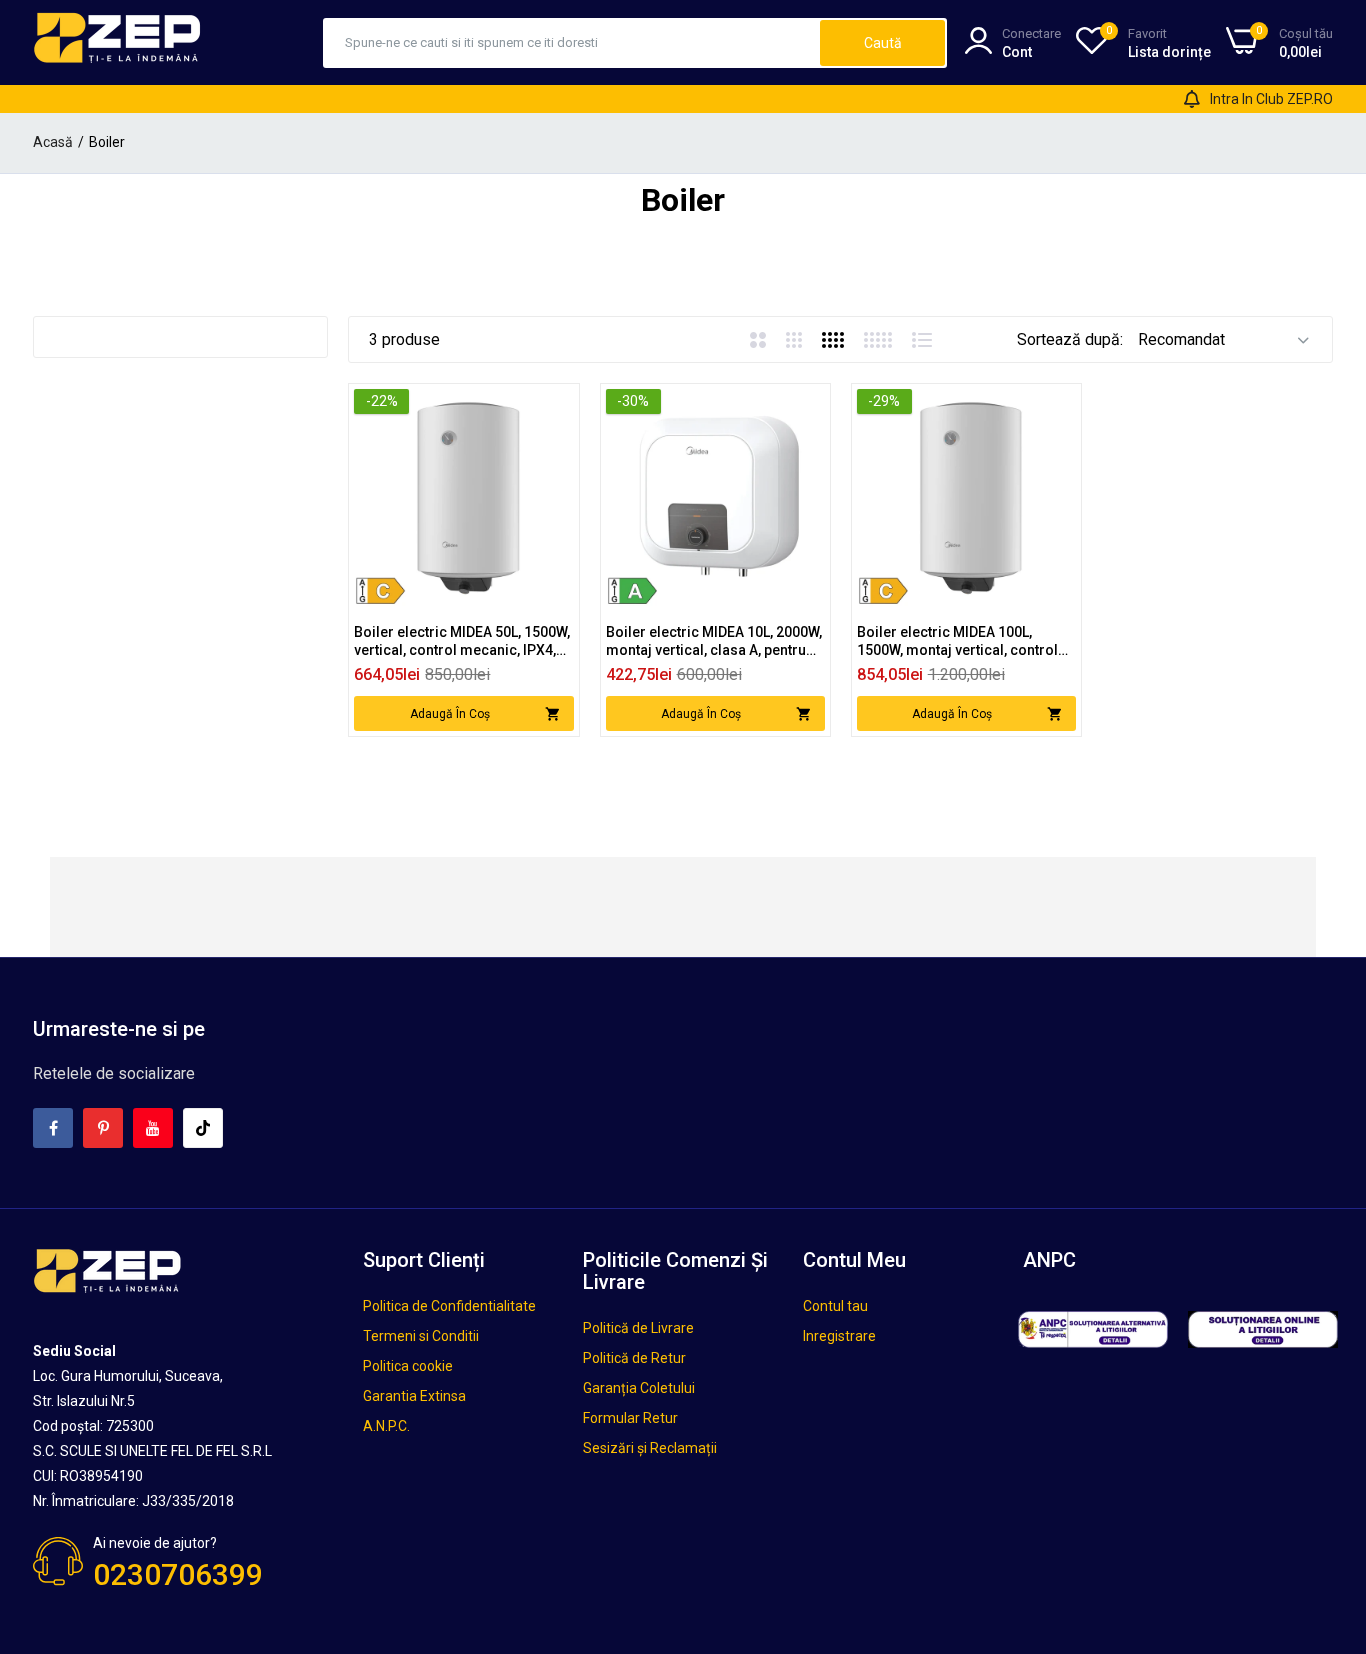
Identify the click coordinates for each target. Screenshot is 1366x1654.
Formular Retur (630, 1418)
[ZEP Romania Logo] (118, 42)
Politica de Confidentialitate (449, 1306)
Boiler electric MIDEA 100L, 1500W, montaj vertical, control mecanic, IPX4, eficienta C (957, 641)
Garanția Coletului (639, 1388)
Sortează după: (1070, 339)
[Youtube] (153, 1128)
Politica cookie (408, 1366)
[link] (556, 406)
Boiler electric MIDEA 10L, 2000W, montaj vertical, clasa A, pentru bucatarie (714, 641)
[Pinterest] (103, 1128)
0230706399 (178, 1574)
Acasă (53, 142)
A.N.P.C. (386, 1426)
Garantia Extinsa (414, 1396)
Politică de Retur (634, 1358)
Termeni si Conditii (421, 1336)
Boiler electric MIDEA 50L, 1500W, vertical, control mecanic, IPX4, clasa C (462, 641)
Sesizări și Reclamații (650, 1448)
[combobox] (572, 43)
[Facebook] (53, 1128)
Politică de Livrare (638, 1328)
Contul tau (835, 1306)
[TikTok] (203, 1128)
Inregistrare (839, 1336)
